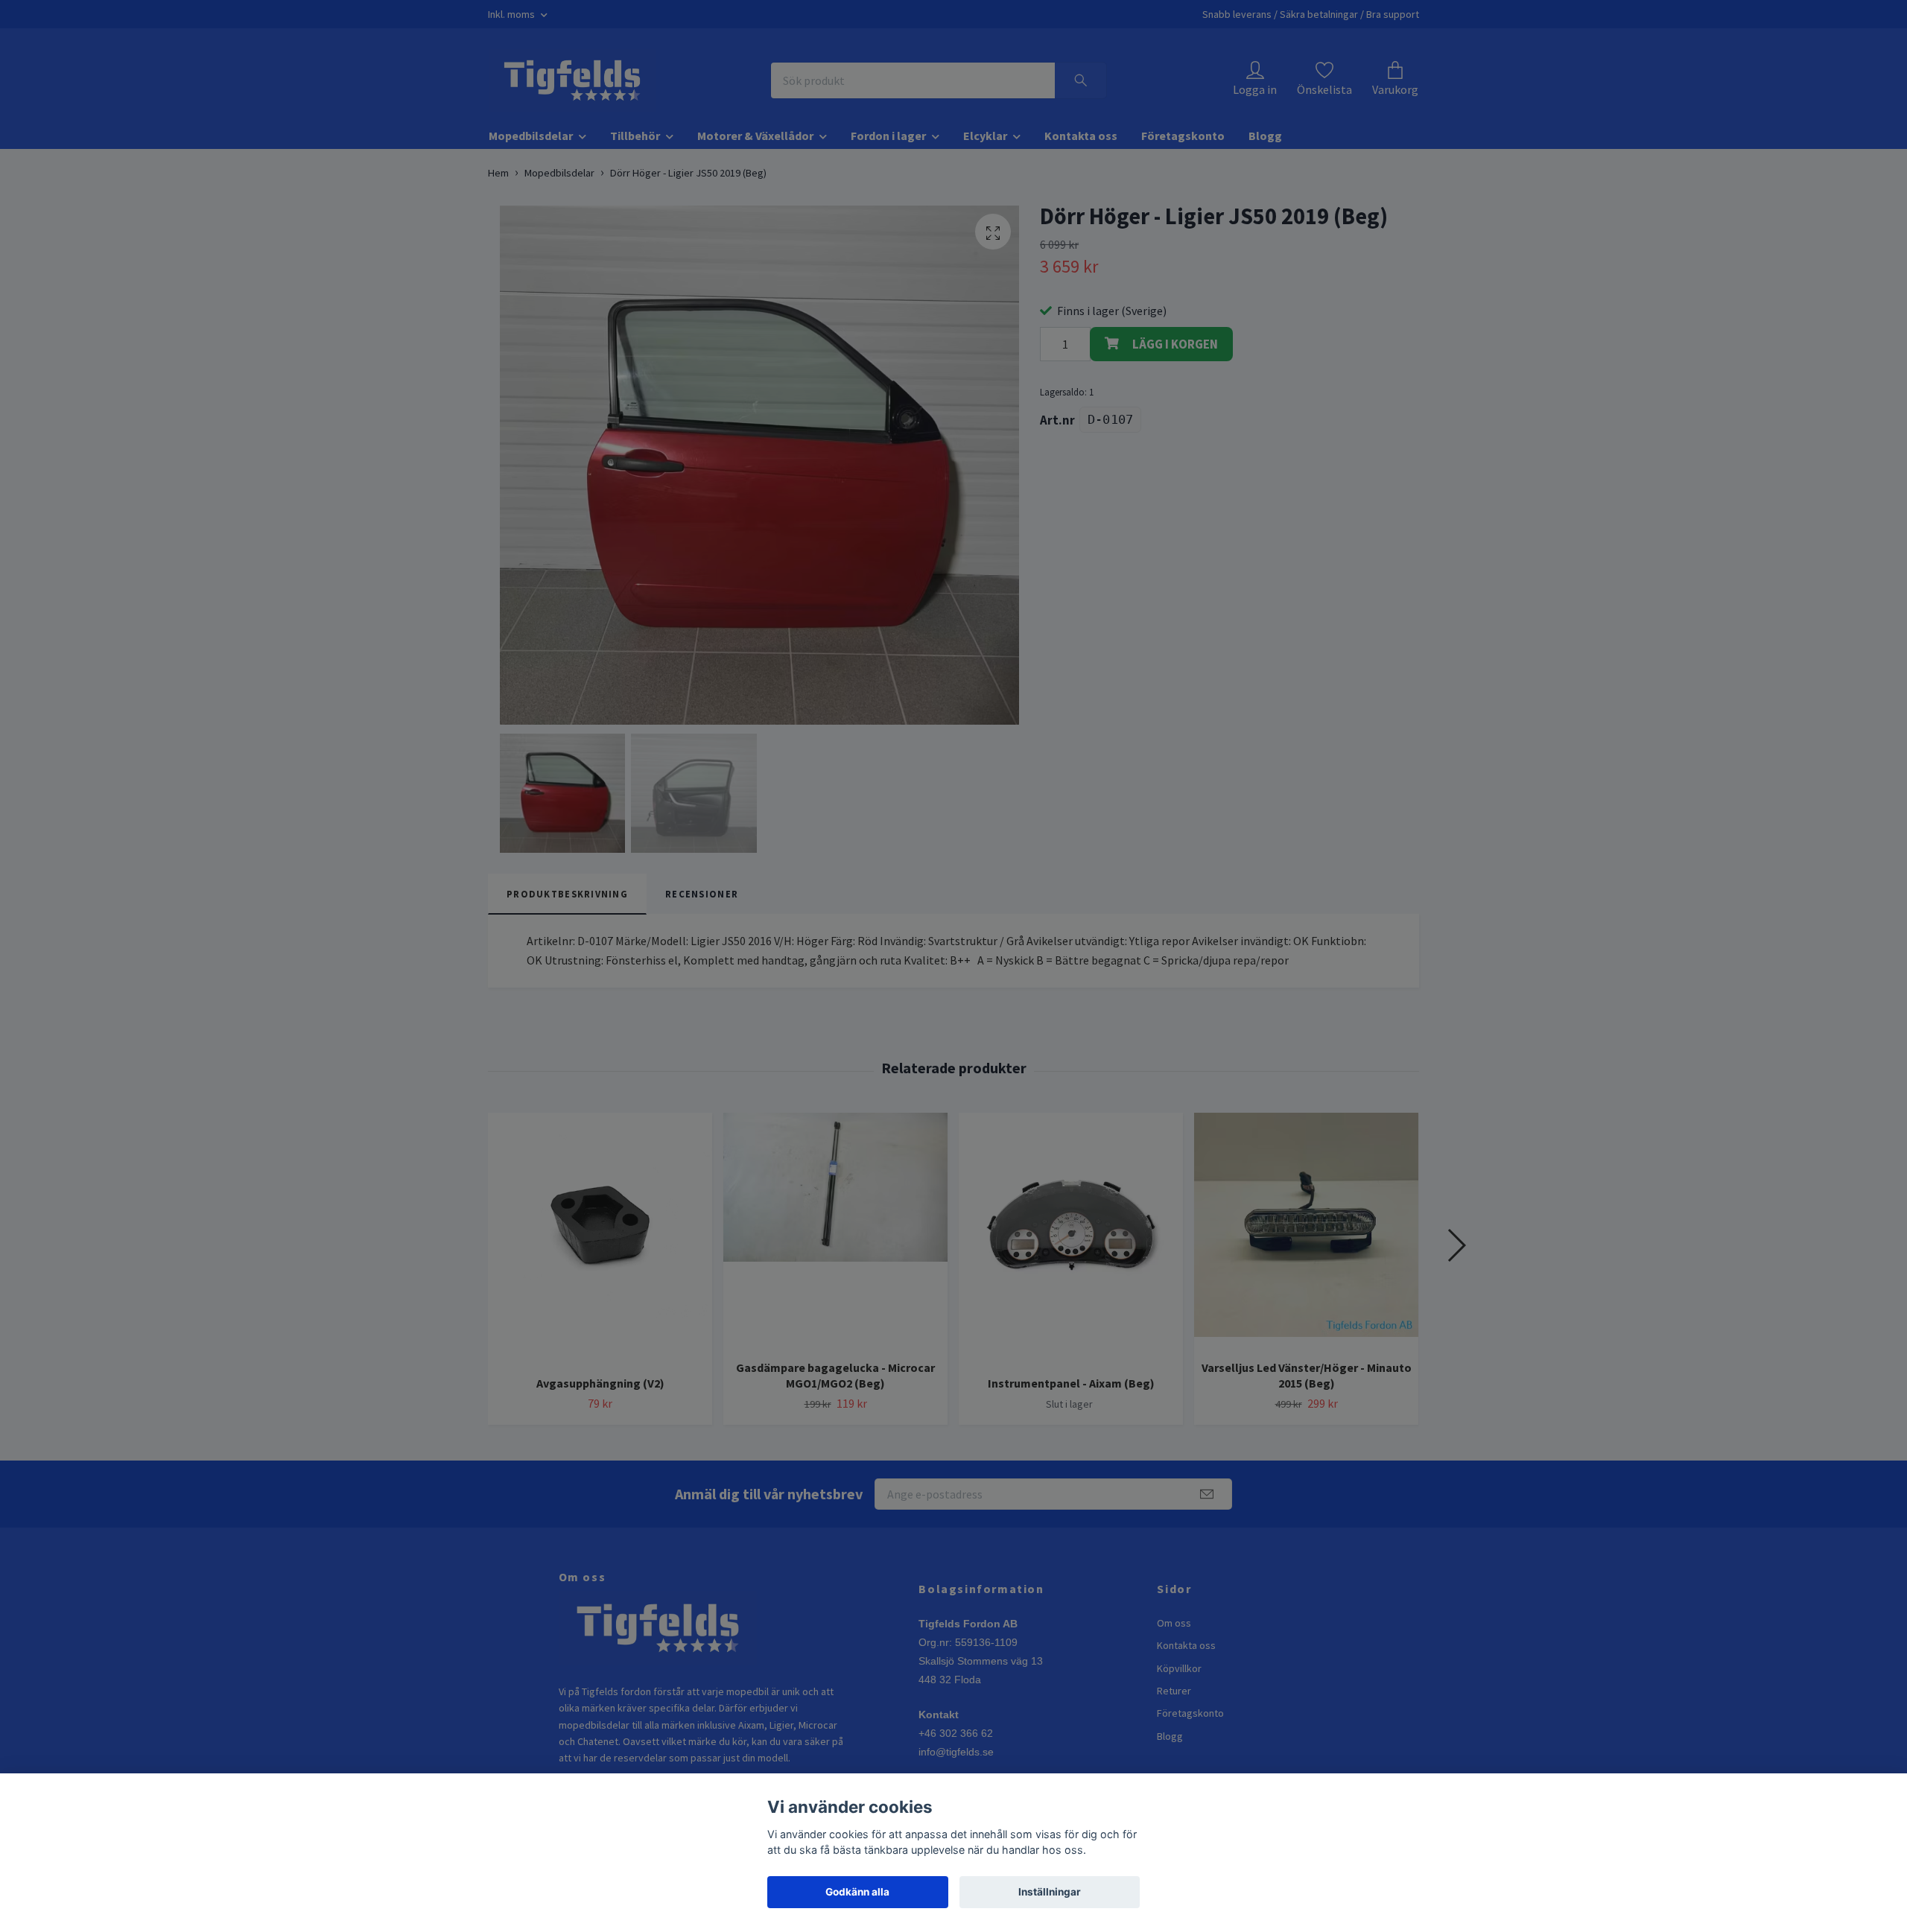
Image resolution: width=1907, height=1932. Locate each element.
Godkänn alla (857, 1892)
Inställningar (1050, 1892)
